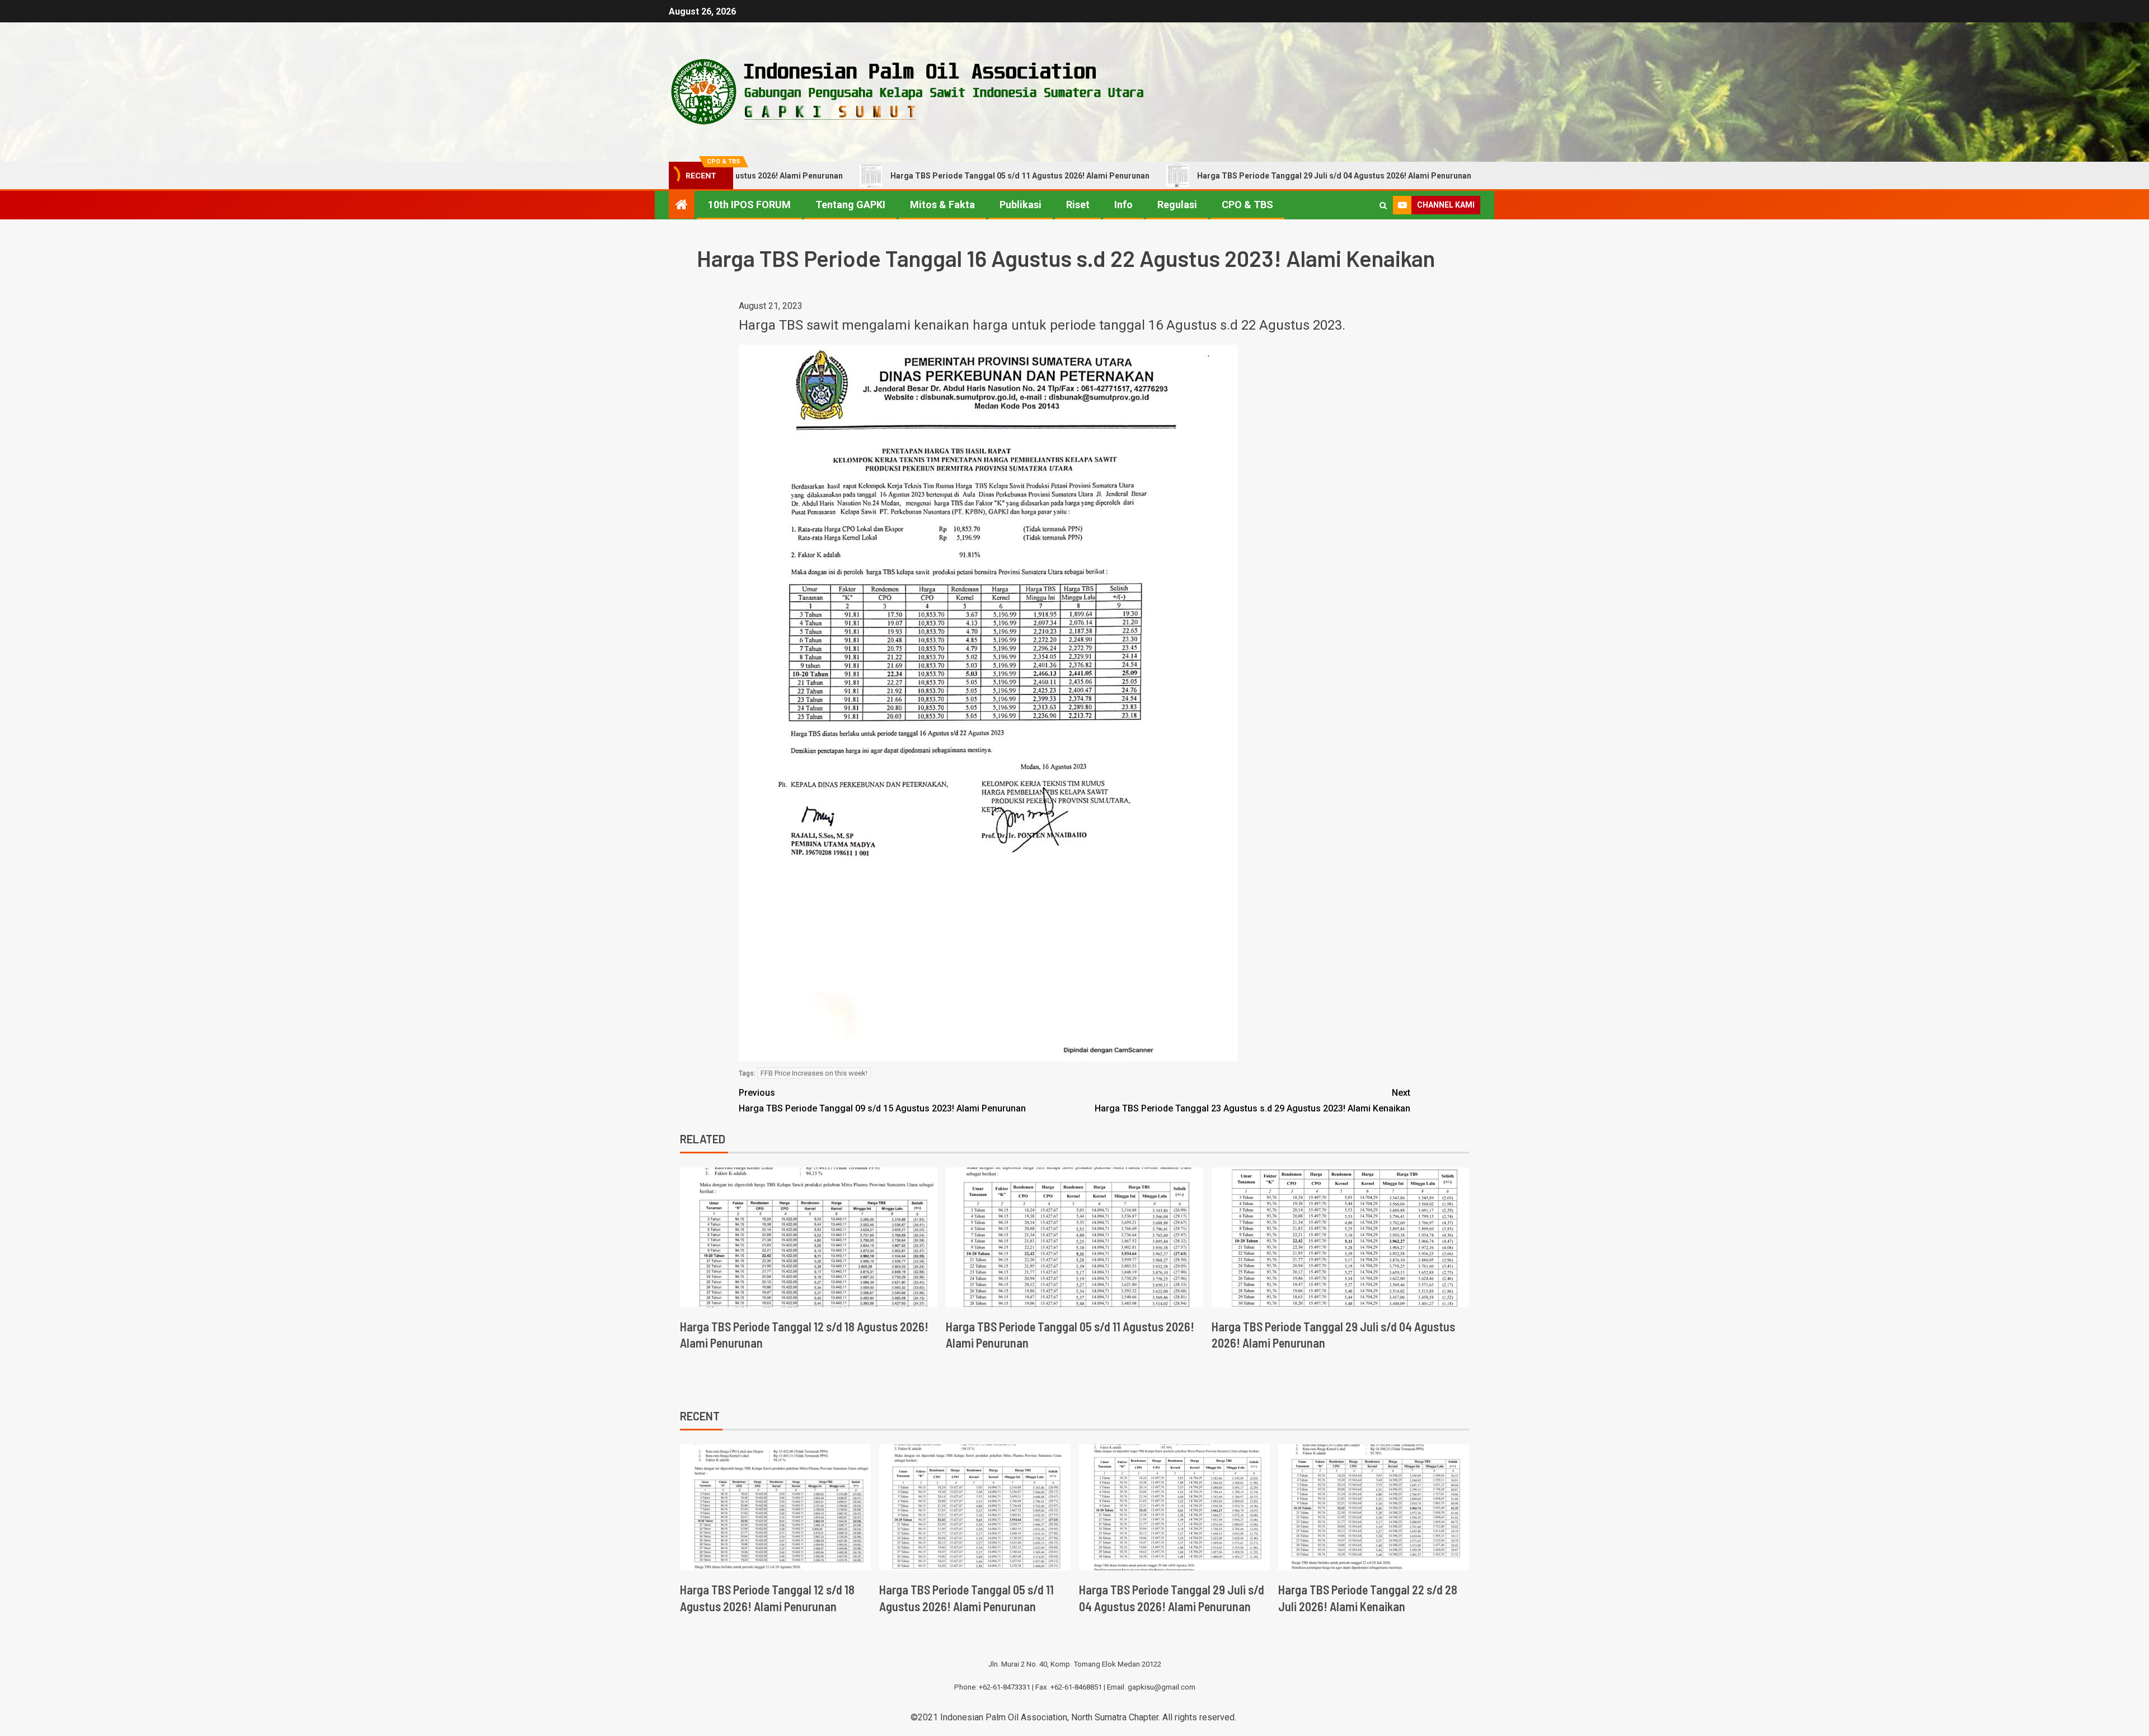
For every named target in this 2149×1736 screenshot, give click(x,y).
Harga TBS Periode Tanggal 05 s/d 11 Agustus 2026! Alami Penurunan (895, 176)
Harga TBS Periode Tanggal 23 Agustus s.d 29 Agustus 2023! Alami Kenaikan (1252, 1100)
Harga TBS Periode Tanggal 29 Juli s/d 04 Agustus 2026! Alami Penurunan (1209, 176)
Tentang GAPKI (850, 205)
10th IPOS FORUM (749, 205)
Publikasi (1020, 205)
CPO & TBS (1247, 205)
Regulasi (1177, 205)
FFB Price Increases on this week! (814, 1073)
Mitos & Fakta (942, 205)
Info (1123, 205)
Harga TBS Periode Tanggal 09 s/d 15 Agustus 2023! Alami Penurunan (882, 1100)
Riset (1078, 205)
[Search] (1383, 205)
